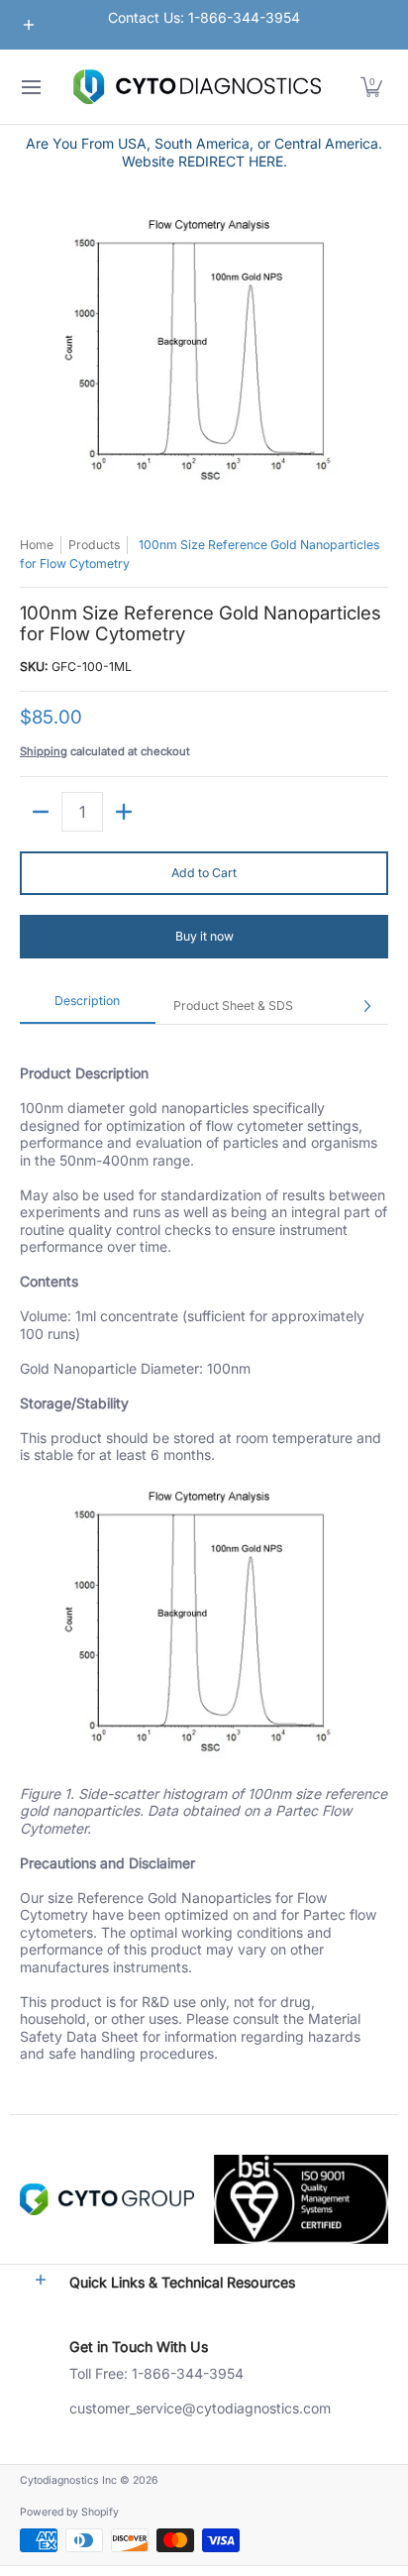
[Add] (124, 812)
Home (37, 545)
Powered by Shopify (69, 2512)
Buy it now (204, 936)
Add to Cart (204, 873)
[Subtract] (41, 812)
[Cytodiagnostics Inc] (197, 87)
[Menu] (30, 87)
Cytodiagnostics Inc (68, 2480)
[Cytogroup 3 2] (107, 2199)
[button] (371, 87)
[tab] (88, 1007)
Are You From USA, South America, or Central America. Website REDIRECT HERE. (204, 152)
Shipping (44, 751)
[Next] (366, 1006)
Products (94, 545)
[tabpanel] (204, 1569)
